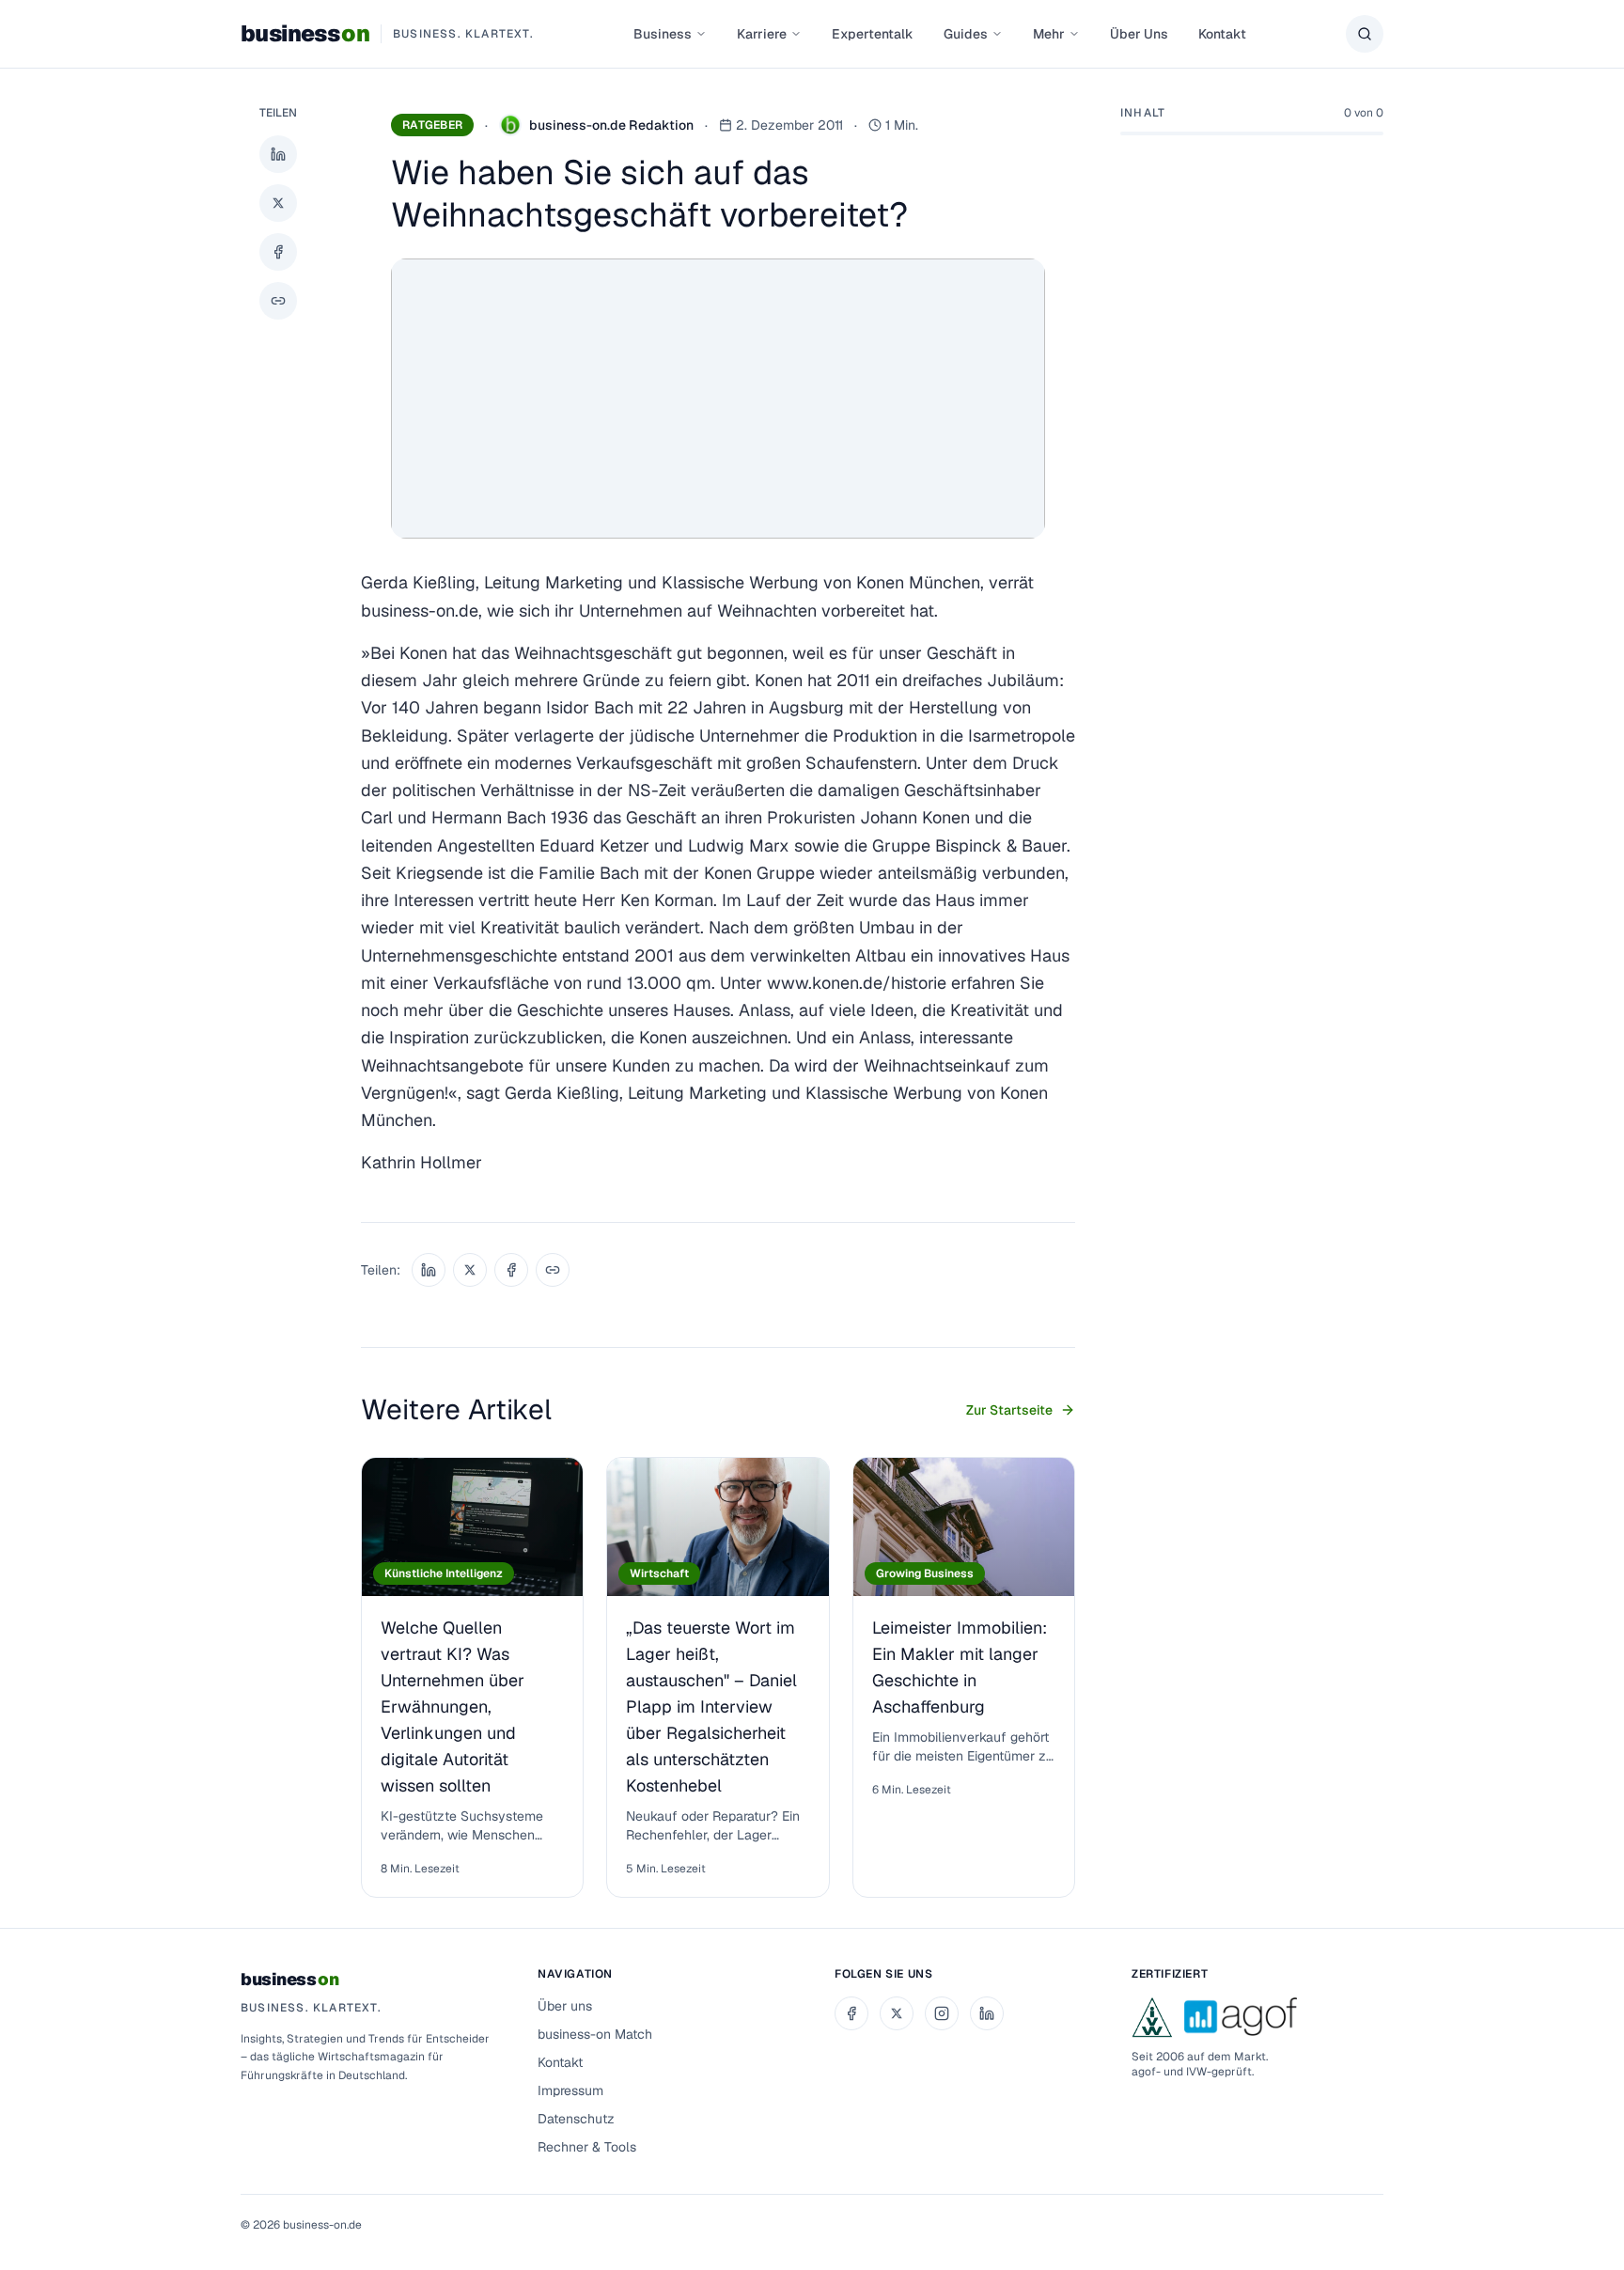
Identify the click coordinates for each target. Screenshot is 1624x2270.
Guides (966, 34)
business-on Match (595, 2034)
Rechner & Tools (587, 2147)
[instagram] (942, 2013)
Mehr (1049, 34)
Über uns (565, 2006)
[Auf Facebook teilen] (278, 252)
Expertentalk (873, 34)
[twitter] (897, 2013)
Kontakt (1222, 34)
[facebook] (851, 2013)
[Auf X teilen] (278, 203)
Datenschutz (576, 2119)
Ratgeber (432, 125)
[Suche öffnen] (1365, 34)
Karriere (762, 34)
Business (663, 34)
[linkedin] (987, 2013)
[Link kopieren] (278, 301)
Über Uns (1139, 34)
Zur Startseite (1009, 1410)
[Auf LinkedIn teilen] (278, 154)
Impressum (570, 2090)
